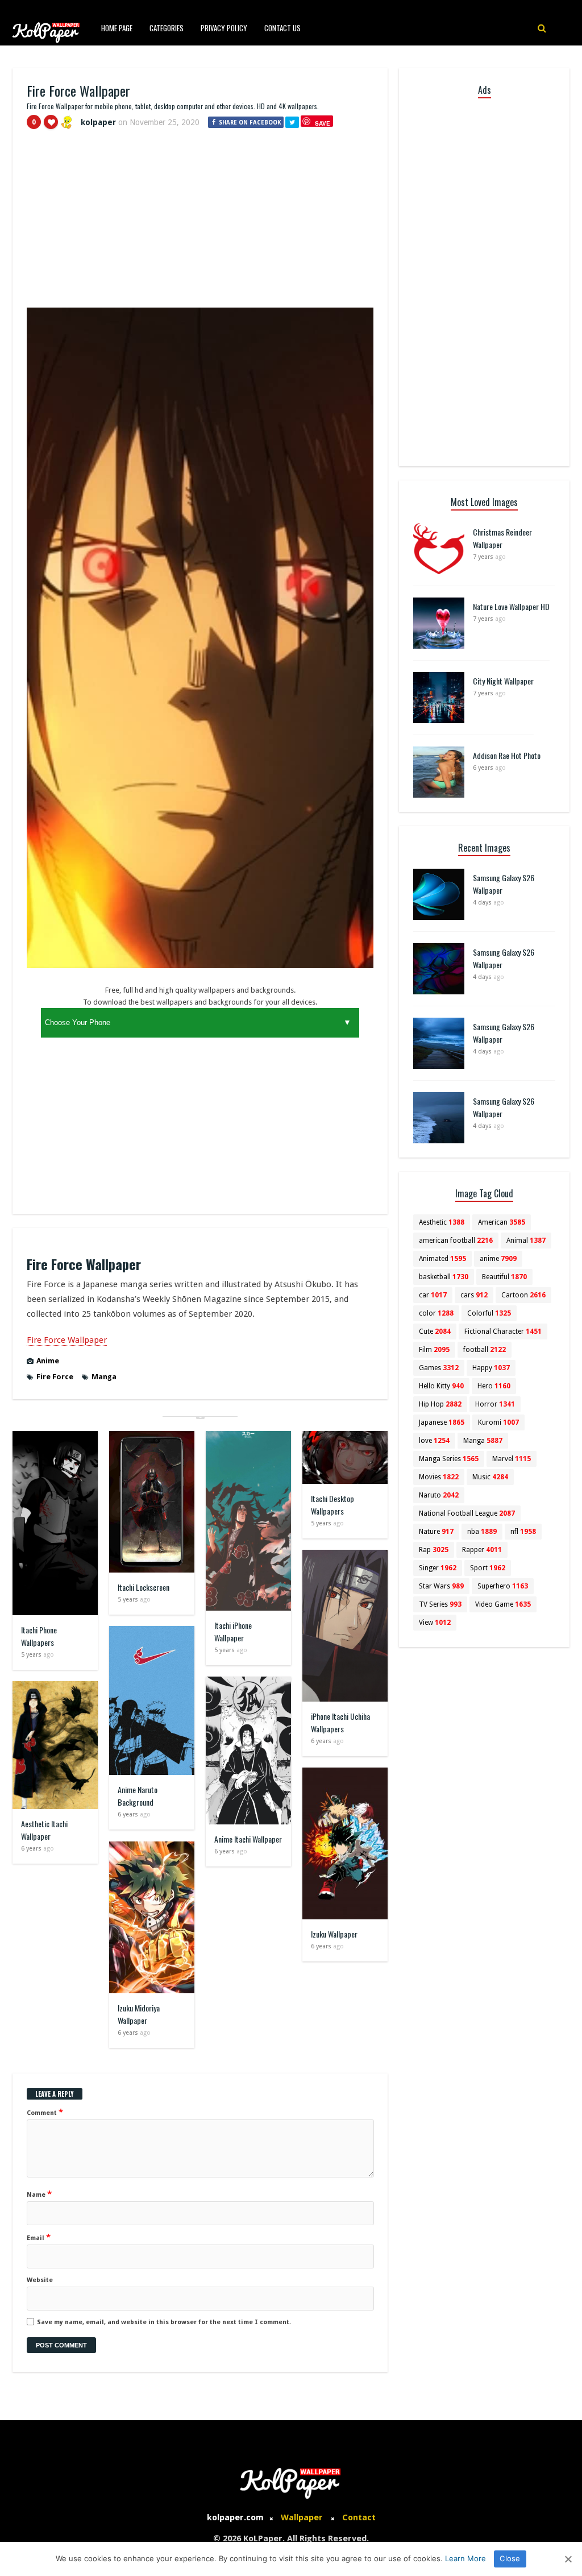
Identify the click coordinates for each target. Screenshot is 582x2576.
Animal (526, 1241)
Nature (436, 1532)
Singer (438, 1568)
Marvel (512, 1459)
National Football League (467, 1513)
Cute (435, 1331)
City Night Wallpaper (503, 681)
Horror (495, 1404)
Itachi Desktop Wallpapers (332, 1505)
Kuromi (498, 1422)
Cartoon (523, 1295)
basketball (444, 1277)
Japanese (442, 1422)
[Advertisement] (200, 223)
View (435, 1623)
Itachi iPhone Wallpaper (233, 1631)
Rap (434, 1550)
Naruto (439, 1495)
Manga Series (449, 1459)
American (502, 1222)
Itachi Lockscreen (144, 1587)
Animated (442, 1259)
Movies (439, 1477)
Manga (104, 1377)
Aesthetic (442, 1222)
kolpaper (98, 122)
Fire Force (55, 1377)
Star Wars (441, 1586)
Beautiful (504, 1277)
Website (40, 2280)
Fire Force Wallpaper (67, 1340)
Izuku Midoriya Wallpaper (139, 2014)
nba (482, 1532)
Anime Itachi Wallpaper (248, 1839)
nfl (523, 1532)
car (433, 1295)
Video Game (503, 1604)
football (485, 1350)
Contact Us (282, 28)
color (436, 1313)
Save (323, 123)
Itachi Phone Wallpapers (39, 1636)
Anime (48, 1361)
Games (439, 1368)
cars (474, 1295)
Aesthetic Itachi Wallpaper (44, 1830)
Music (490, 1477)
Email (39, 2237)
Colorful (489, 1313)
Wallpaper (302, 2517)
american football (456, 1241)
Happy (491, 1368)
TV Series (440, 1604)
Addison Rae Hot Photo (507, 755)
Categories (167, 28)
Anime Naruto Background (138, 1796)
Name (39, 2194)
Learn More (465, 2558)
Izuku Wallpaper (334, 1934)
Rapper (482, 1550)
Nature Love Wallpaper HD (511, 606)
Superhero (503, 1586)
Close (510, 2558)
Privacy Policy (224, 28)
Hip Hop (440, 1404)
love (434, 1441)
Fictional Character (503, 1331)
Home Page (117, 28)
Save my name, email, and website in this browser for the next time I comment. (164, 2322)
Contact (359, 2517)
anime (498, 1259)
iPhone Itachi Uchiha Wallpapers (340, 1722)
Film (434, 1350)
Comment (45, 2112)
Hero (494, 1386)
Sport (488, 1568)
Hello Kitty (441, 1386)
